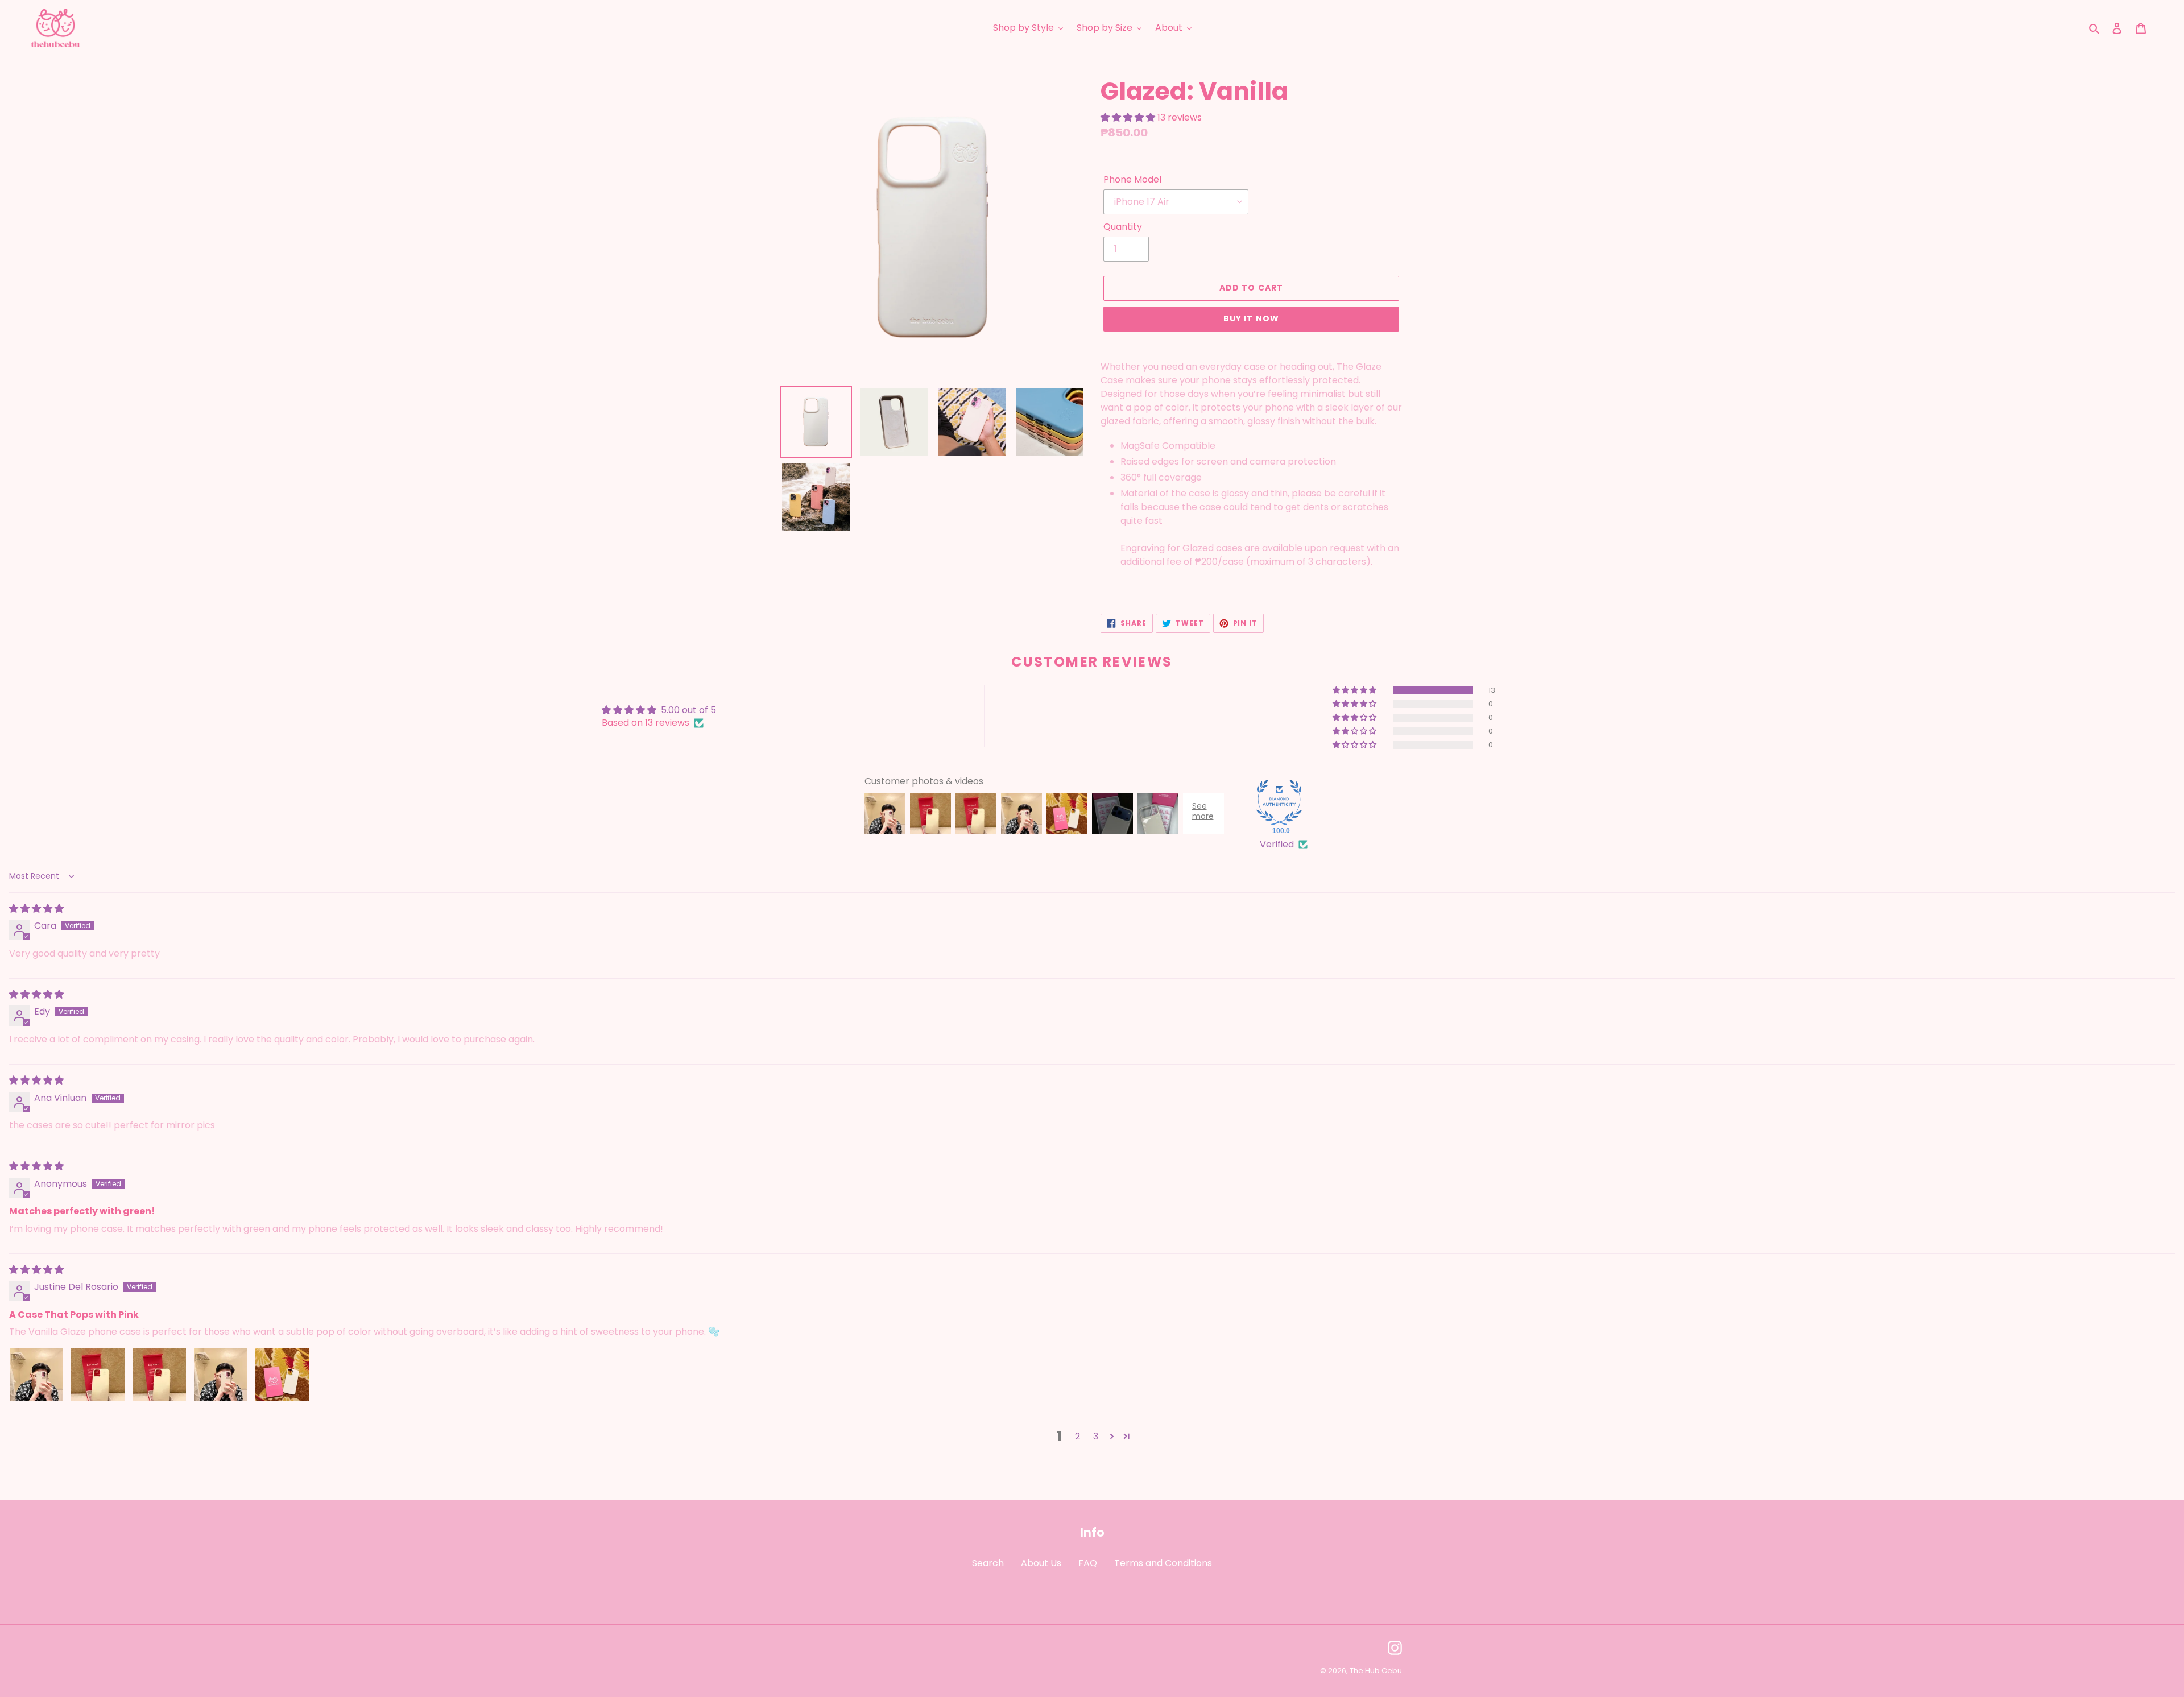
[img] (36, 908)
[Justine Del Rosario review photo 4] (221, 1375)
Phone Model (1132, 179)
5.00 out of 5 (688, 710)
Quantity (1123, 227)
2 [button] (1077, 1436)
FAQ (1088, 1563)
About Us (1041, 1563)
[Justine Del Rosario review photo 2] (98, 1375)
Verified (1277, 845)
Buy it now (1251, 318)
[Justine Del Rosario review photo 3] (159, 1375)
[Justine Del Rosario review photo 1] (36, 1375)
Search (988, 1563)
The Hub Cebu (1376, 1671)
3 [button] (1096, 1436)
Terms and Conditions (1163, 1563)
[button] (1129, 117)
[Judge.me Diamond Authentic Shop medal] (1279, 802)
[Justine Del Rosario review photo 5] (282, 1375)
